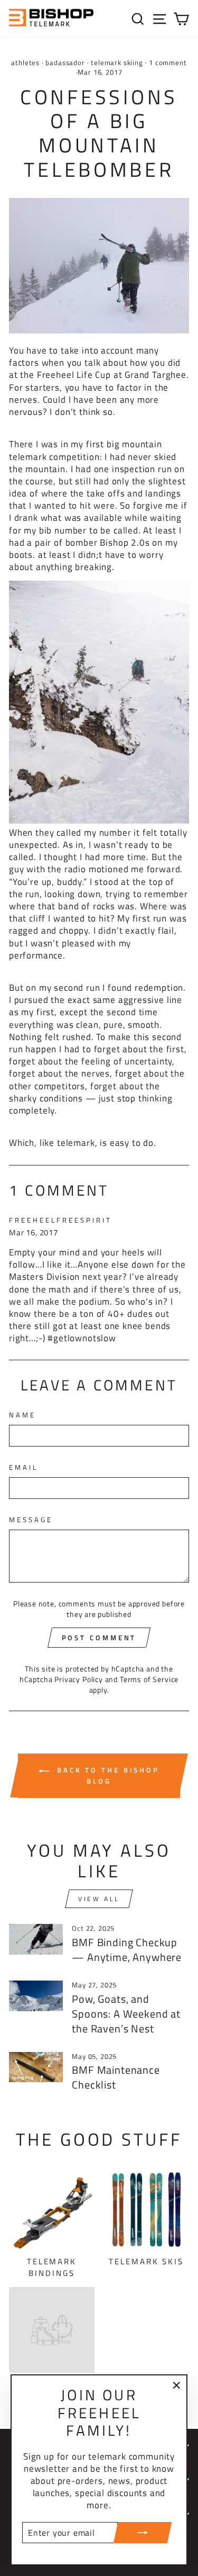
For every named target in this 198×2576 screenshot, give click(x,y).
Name (22, 1415)
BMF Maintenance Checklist (116, 2077)
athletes (25, 63)
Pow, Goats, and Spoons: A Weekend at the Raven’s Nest (126, 2014)
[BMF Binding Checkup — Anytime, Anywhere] (36, 1939)
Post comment (99, 1638)
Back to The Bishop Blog (106, 1775)
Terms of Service (149, 1679)
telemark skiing (117, 63)
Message (31, 1520)
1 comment (167, 63)
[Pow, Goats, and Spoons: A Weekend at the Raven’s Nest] (36, 1996)
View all (99, 1899)
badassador (65, 63)
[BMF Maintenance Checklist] (36, 2067)
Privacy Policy (79, 1679)
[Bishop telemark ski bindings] (99, 330)
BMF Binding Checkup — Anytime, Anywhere (127, 1950)
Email (23, 1467)
